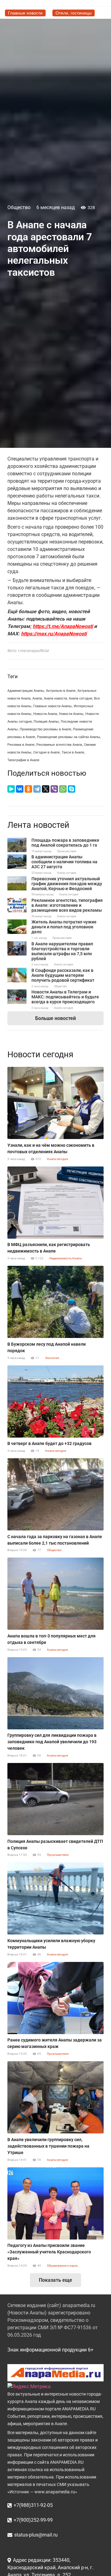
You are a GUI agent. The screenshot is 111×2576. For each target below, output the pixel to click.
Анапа (37, 698)
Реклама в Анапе (21, 745)
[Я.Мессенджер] (11, 789)
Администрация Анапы (26, 691)
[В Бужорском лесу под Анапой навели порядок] (55, 1302)
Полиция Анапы (46, 722)
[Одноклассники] (28, 789)
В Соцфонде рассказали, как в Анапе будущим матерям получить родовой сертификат (63, 975)
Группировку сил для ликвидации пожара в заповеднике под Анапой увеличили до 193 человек (52, 1742)
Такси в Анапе (73, 752)
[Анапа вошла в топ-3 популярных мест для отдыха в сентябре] (55, 1594)
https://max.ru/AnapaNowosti (54, 634)
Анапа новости (55, 698)
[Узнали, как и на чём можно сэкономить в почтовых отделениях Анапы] (55, 1103)
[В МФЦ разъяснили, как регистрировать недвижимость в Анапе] (55, 1203)
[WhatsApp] (63, 789)
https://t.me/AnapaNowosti (63, 626)
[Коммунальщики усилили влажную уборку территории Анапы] (55, 1898)
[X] (46, 789)
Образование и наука (62, 2266)
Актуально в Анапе (61, 691)
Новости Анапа (45, 714)
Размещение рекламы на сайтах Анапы (69, 737)
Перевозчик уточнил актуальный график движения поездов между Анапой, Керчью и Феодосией (67, 884)
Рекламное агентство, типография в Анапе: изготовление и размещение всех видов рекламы (67, 905)
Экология (52, 1358)
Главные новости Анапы (53, 706)
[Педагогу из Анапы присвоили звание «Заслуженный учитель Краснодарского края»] (55, 2203)
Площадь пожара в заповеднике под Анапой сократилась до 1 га (65, 843)
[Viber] (54, 789)
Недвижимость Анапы (66, 1258)
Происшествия (67, 851)
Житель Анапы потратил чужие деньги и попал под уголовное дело (64, 927)
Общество (19, 207)
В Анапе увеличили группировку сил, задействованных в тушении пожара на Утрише (48, 2146)
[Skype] (72, 789)
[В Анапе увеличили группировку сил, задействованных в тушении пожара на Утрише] (55, 2097)
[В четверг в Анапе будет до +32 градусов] (55, 1402)
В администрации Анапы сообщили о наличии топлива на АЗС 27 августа (64, 862)
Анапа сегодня (80, 698)
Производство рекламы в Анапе (45, 729)
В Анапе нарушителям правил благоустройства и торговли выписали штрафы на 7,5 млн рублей (62, 951)
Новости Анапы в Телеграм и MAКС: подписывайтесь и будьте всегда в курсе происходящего (65, 997)
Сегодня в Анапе (47, 752)
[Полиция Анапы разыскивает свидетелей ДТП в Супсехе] (55, 1799)
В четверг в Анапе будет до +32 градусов (49, 1443)
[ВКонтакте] (20, 789)
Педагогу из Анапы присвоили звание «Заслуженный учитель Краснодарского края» (49, 2252)
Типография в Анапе (23, 760)
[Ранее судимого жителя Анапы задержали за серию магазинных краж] (55, 1998)
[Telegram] (37, 789)
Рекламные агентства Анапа (59, 745)
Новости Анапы (71, 714)
